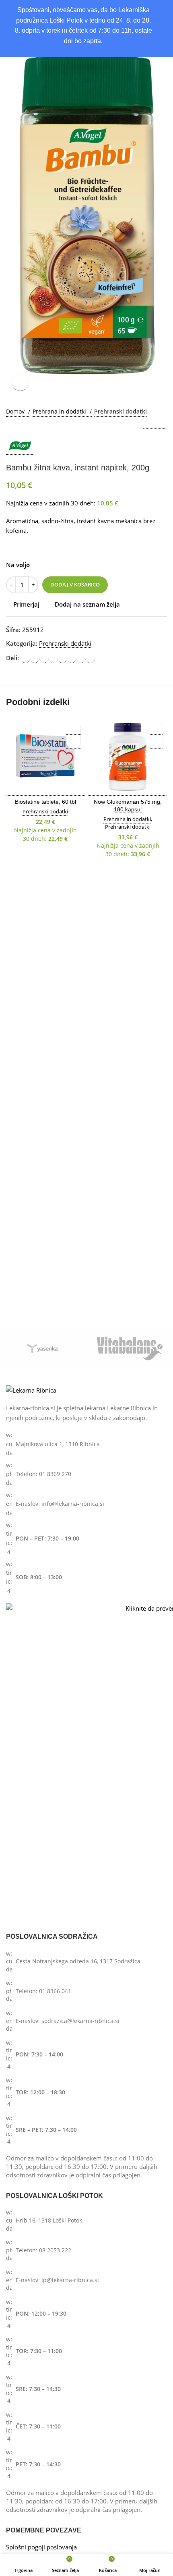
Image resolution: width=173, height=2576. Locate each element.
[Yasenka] (43, 1349)
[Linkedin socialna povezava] (63, 658)
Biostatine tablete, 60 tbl (45, 802)
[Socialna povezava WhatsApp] (72, 658)
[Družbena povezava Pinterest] (53, 658)
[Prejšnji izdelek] (147, 425)
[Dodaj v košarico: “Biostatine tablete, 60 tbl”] (73, 742)
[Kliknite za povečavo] (20, 383)
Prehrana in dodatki (60, 411)
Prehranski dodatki (120, 411)
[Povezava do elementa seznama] (86, 1444)
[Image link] (31, 1390)
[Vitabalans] (130, 1349)
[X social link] (35, 658)
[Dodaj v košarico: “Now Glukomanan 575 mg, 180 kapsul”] (156, 742)
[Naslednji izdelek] (163, 425)
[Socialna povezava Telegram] (81, 658)
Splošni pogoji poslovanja (41, 2547)
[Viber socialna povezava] (90, 658)
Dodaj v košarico (75, 584)
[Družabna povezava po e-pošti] (44, 658)
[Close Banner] (165, 12)
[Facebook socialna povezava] (26, 658)
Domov (16, 411)
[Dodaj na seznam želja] (73, 728)
